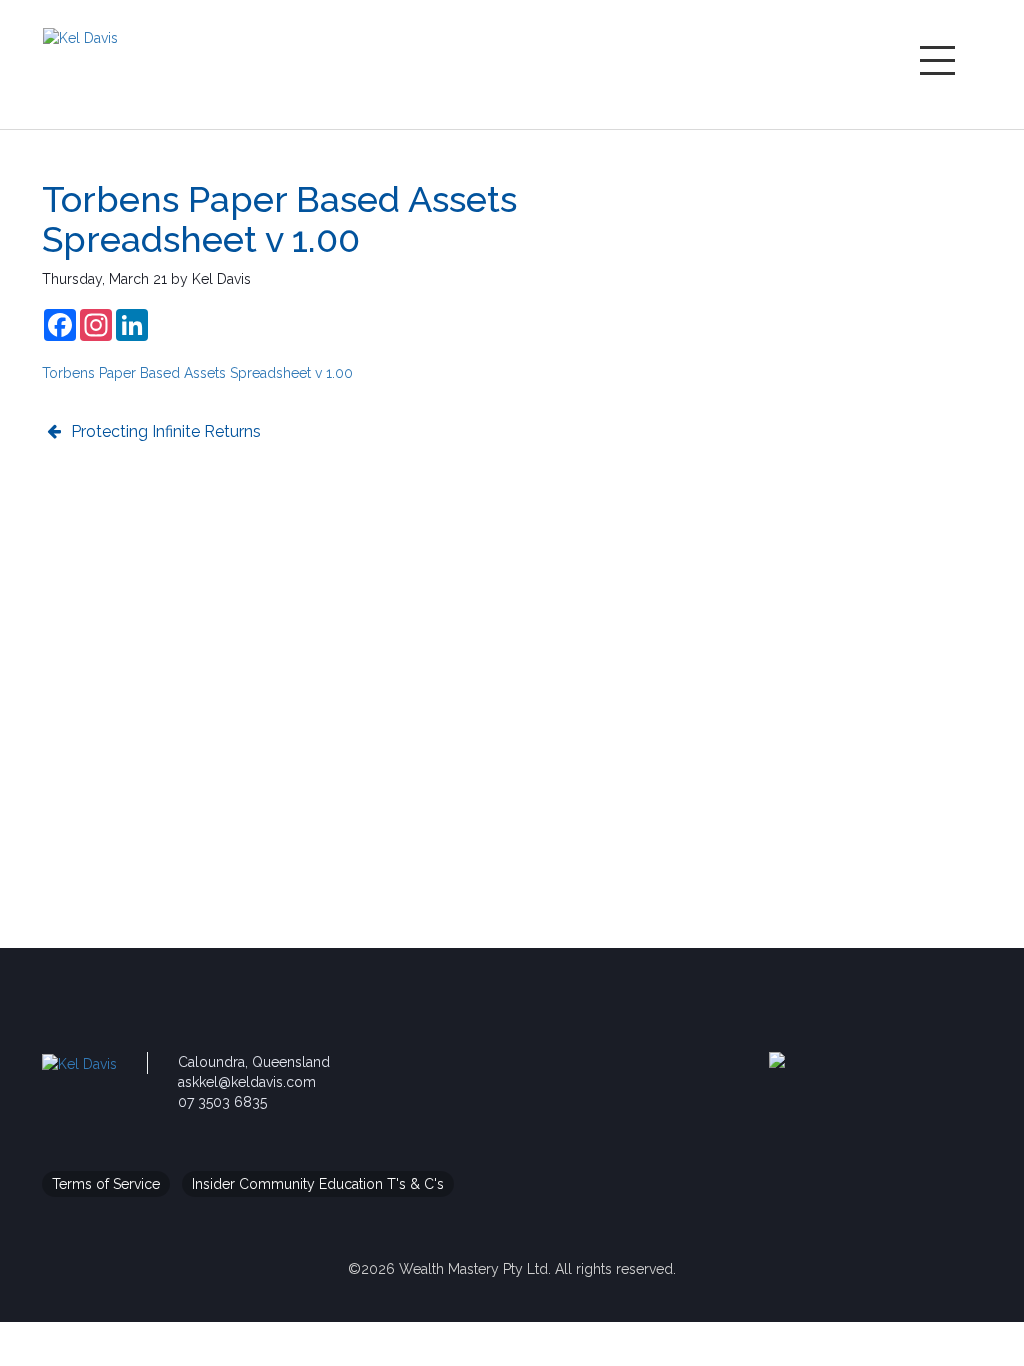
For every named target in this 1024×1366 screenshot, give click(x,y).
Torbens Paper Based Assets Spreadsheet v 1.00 (197, 373)
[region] (835, 306)
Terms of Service (106, 1184)
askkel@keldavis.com (247, 1082)
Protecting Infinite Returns (166, 431)
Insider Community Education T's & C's (318, 1184)
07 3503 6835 (222, 1102)
